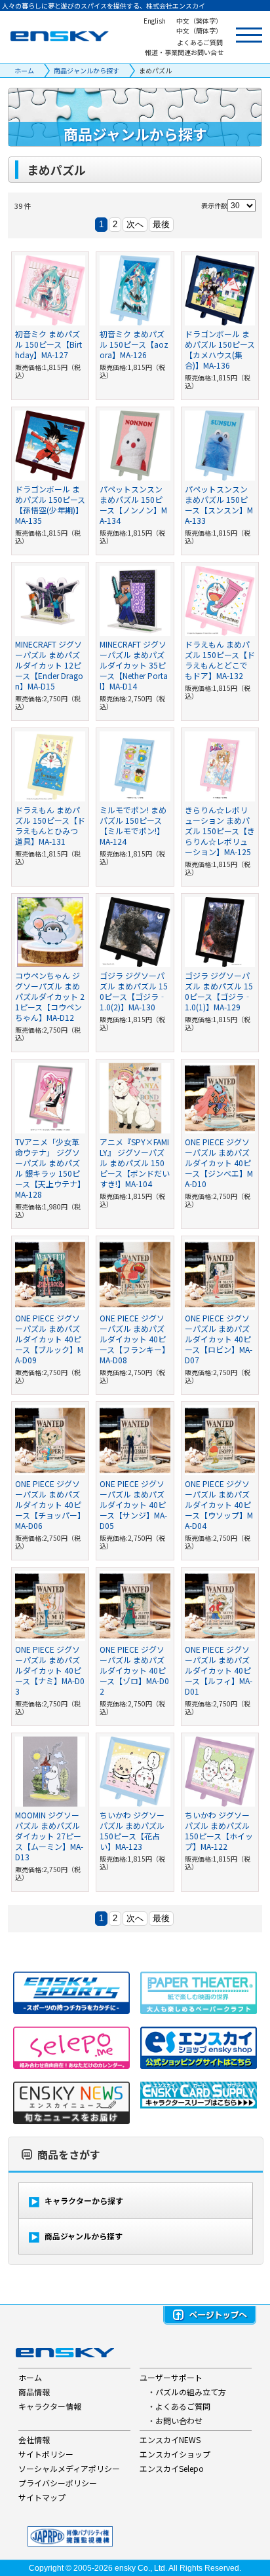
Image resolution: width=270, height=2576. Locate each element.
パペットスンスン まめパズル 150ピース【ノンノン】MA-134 (133, 505)
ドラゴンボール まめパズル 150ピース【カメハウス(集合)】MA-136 (220, 349)
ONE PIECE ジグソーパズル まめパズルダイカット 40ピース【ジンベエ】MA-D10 (219, 1163)
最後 (161, 224)
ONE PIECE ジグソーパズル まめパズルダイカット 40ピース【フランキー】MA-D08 (135, 1339)
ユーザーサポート (171, 2377)
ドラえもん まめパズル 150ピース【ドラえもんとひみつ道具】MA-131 (50, 825)
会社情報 (34, 2439)
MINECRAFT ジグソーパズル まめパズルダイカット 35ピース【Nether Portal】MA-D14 (134, 665)
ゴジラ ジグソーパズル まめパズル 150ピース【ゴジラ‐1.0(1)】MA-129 (219, 991)
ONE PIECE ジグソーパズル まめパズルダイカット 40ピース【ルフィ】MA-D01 (219, 1670)
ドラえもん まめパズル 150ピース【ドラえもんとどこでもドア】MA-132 (220, 660)
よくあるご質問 (183, 2406)
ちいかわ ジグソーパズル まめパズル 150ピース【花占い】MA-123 (132, 1831)
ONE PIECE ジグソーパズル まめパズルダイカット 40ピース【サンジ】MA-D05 (133, 1504)
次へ (135, 224)
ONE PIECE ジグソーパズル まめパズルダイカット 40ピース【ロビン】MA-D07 (219, 1339)
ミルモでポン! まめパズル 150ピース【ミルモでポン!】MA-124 (133, 825)
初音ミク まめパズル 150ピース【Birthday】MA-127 (48, 344)
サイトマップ (42, 2497)
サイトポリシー (46, 2454)
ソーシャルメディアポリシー (69, 2468)
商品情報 (34, 2392)
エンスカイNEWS (170, 2439)
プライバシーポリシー (58, 2483)
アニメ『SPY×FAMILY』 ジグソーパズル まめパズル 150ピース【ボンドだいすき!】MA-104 (135, 1163)
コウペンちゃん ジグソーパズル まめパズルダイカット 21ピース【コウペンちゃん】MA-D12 (50, 996)
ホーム (24, 70)
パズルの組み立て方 (191, 2392)
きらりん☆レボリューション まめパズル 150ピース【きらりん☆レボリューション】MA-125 (220, 831)
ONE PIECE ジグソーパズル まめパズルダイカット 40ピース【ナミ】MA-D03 (50, 1670)
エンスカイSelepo (172, 2468)
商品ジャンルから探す (87, 70)
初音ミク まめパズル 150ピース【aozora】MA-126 (134, 344)
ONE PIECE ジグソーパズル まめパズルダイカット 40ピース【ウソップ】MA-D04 (219, 1504)
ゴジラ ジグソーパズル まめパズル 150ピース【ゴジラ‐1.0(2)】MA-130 (134, 991)
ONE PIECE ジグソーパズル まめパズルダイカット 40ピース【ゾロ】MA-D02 (134, 1670)
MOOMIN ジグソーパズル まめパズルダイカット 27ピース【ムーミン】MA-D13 (49, 1836)
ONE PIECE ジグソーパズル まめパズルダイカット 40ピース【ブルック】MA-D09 (49, 1339)
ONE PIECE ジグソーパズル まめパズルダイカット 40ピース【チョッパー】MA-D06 (50, 1504)
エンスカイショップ (175, 2454)
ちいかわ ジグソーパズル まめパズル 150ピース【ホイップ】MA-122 (219, 1831)
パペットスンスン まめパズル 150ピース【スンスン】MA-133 (219, 505)
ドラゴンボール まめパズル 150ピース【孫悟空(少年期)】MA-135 (50, 505)
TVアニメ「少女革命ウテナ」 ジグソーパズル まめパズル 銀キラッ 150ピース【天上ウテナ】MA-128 (50, 1168)
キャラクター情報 (50, 2406)
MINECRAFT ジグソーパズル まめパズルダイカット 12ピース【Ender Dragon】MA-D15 (49, 665)
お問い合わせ (179, 2420)
